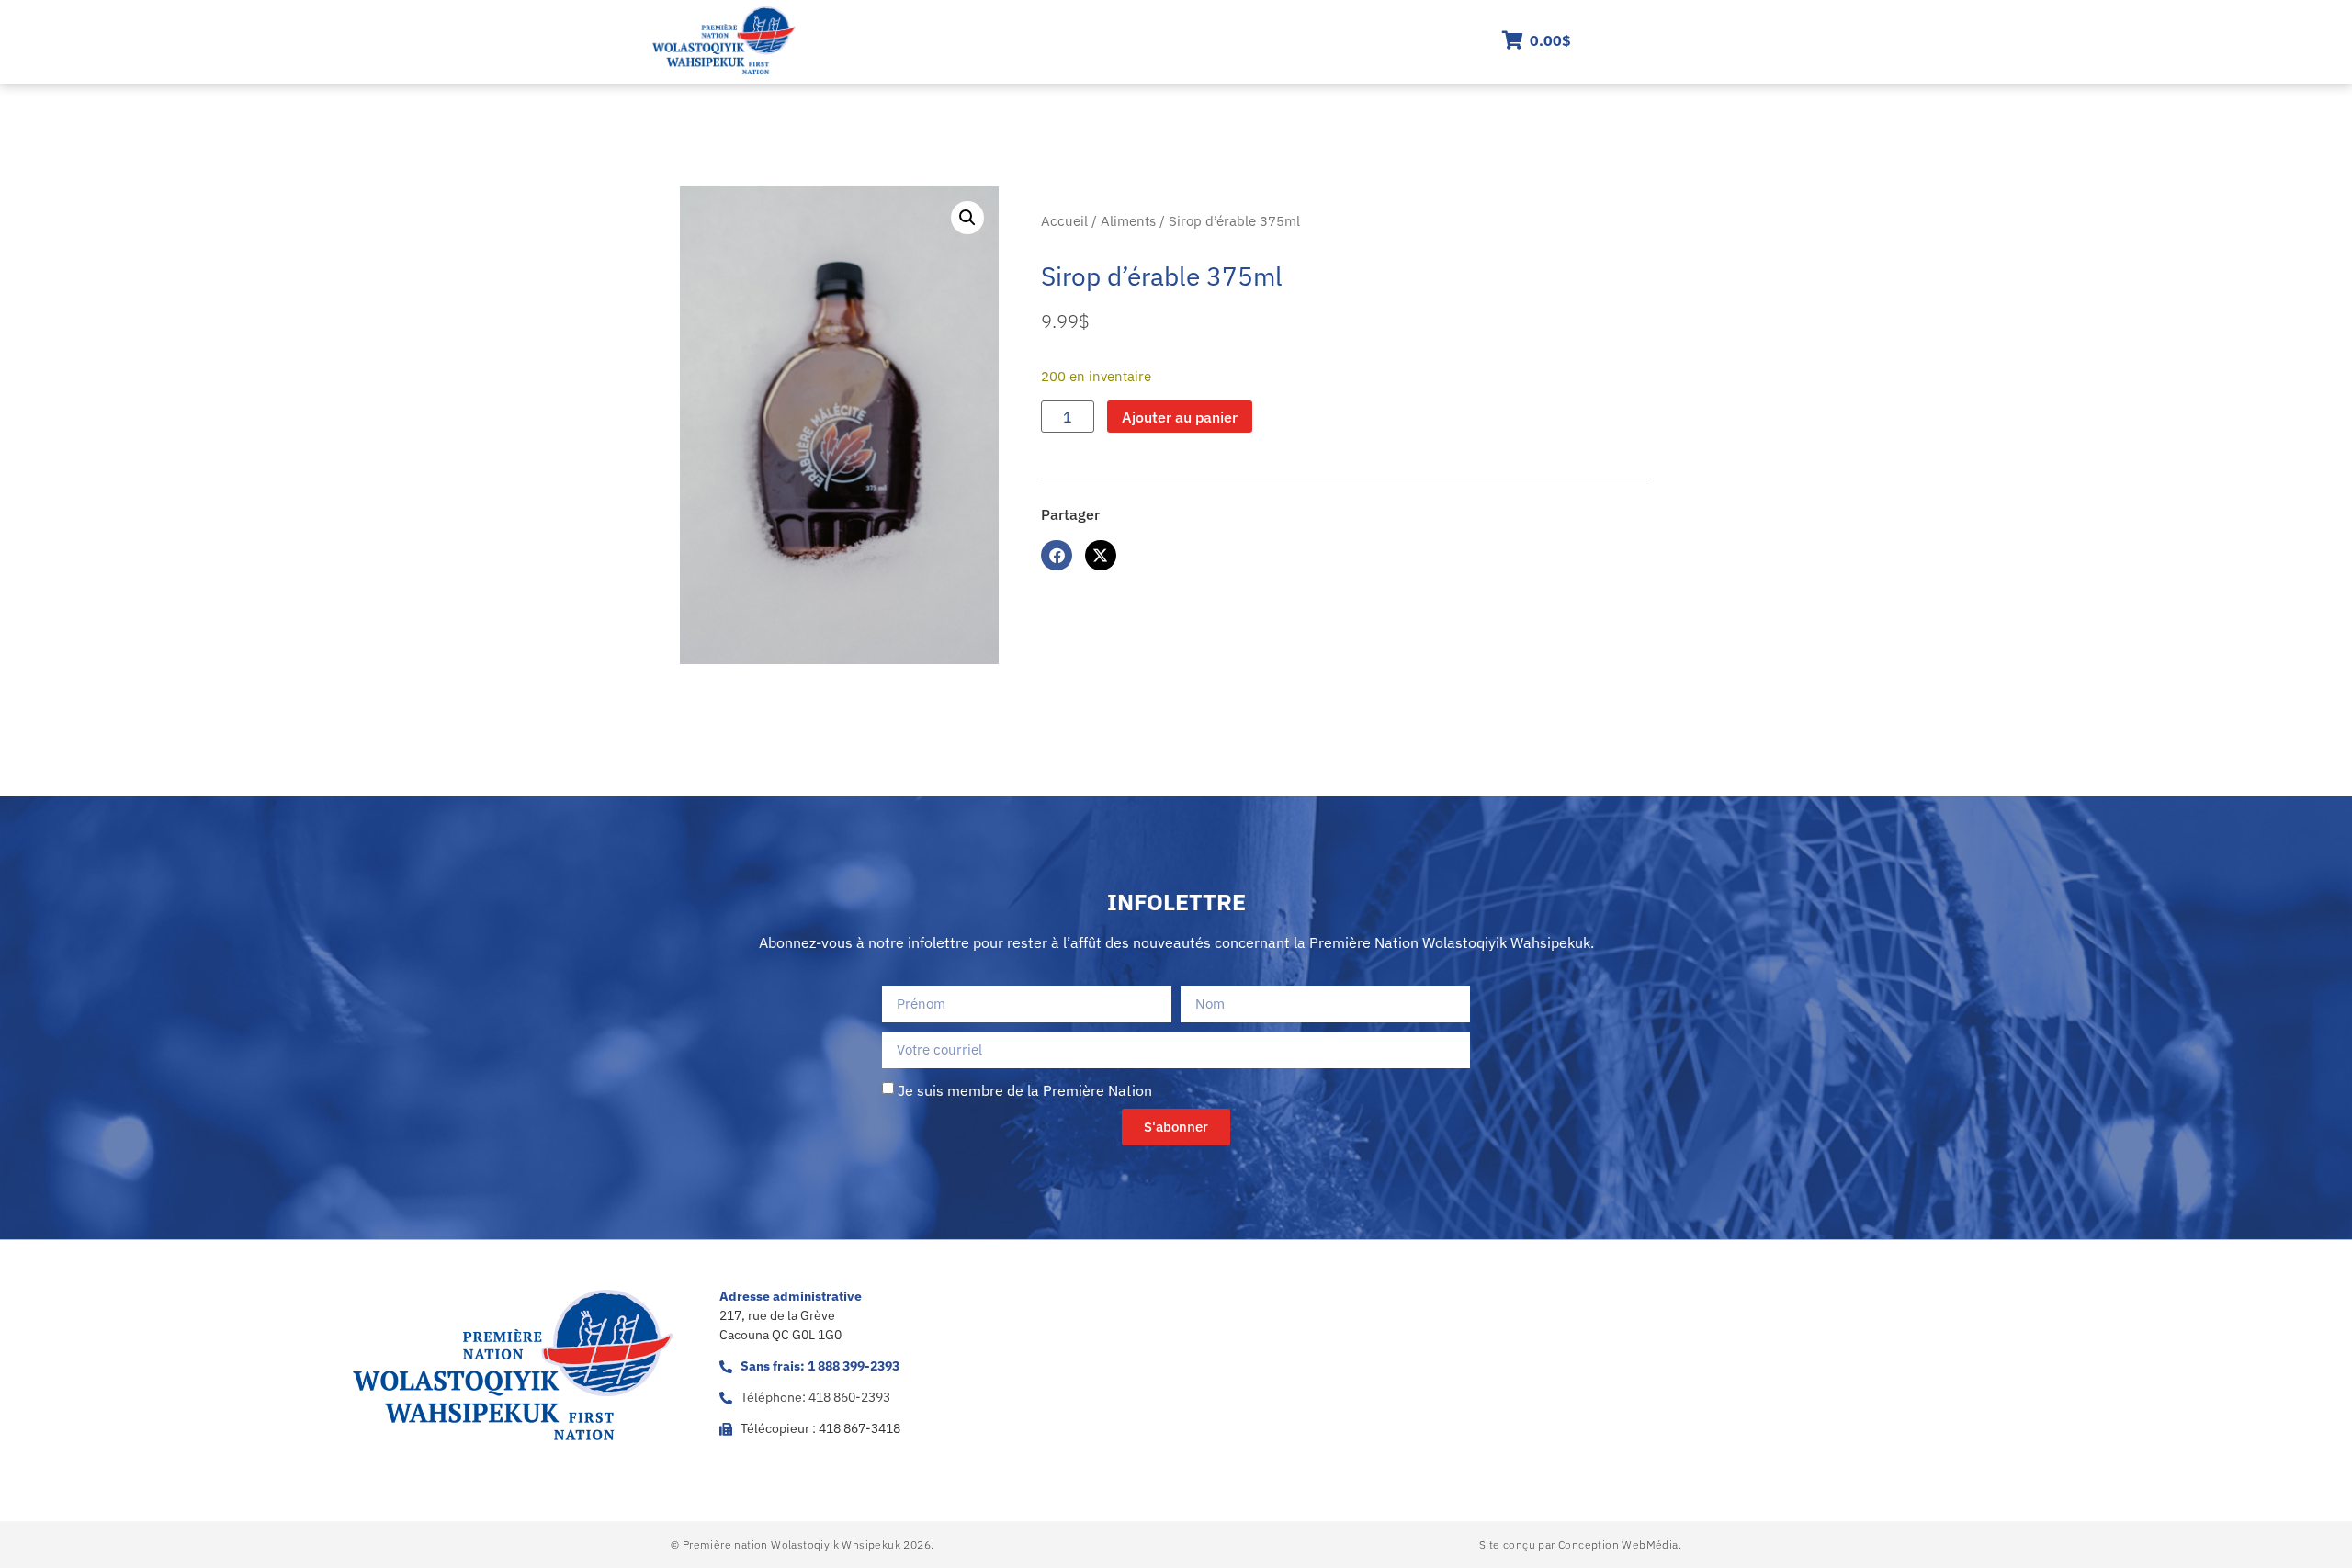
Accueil (1064, 221)
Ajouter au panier (1180, 417)
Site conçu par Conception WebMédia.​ (1580, 1545)
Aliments (1128, 221)
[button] (967, 218)
